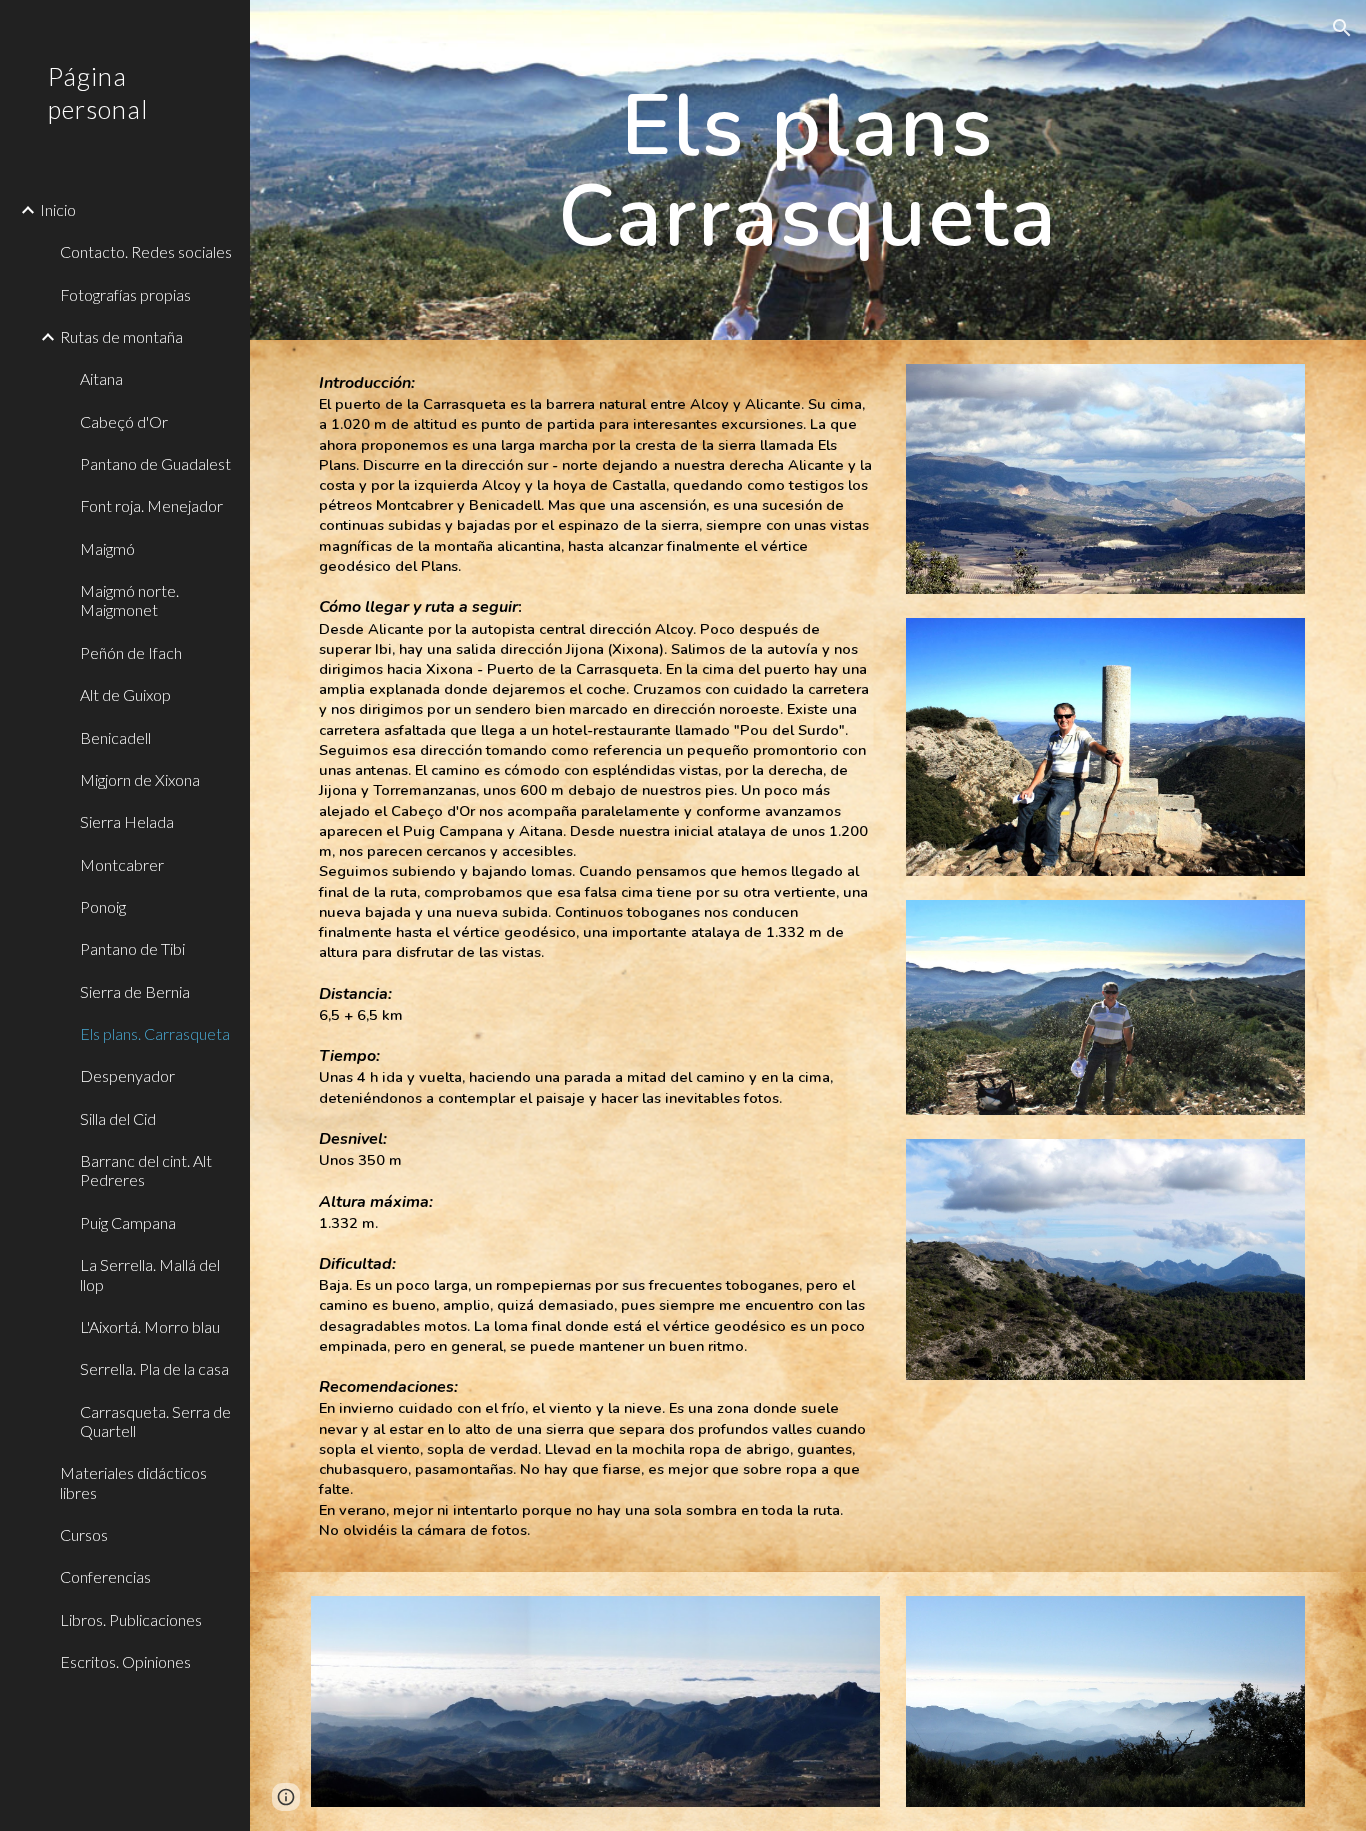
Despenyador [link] (127, 1075)
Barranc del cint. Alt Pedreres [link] (146, 1170)
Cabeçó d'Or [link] (124, 421)
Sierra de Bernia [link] (135, 991)
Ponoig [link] (103, 906)
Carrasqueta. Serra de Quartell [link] (155, 1421)
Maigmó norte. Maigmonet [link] (129, 600)
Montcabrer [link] (122, 864)
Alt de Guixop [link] (125, 694)
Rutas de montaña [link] (121, 336)
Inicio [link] (58, 209)
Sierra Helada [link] (127, 821)
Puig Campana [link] (128, 1222)
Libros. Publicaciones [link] (131, 1619)
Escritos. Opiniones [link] (125, 1661)
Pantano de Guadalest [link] (155, 463)
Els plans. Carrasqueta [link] (155, 1033)
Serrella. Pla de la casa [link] (154, 1368)
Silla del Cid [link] (118, 1118)
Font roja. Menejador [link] (151, 505)
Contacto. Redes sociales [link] (146, 251)
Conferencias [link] (105, 1576)
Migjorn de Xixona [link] (140, 779)
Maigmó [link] (107, 548)
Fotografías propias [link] (125, 294)
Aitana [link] (101, 378)
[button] (1342, 28)
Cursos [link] (84, 1534)
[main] (808, 170)
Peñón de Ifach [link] (131, 652)
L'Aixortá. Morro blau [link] (150, 1326)
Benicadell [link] (115, 737)
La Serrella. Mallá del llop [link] (150, 1274)
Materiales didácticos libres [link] (133, 1482)
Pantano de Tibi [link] (132, 948)
